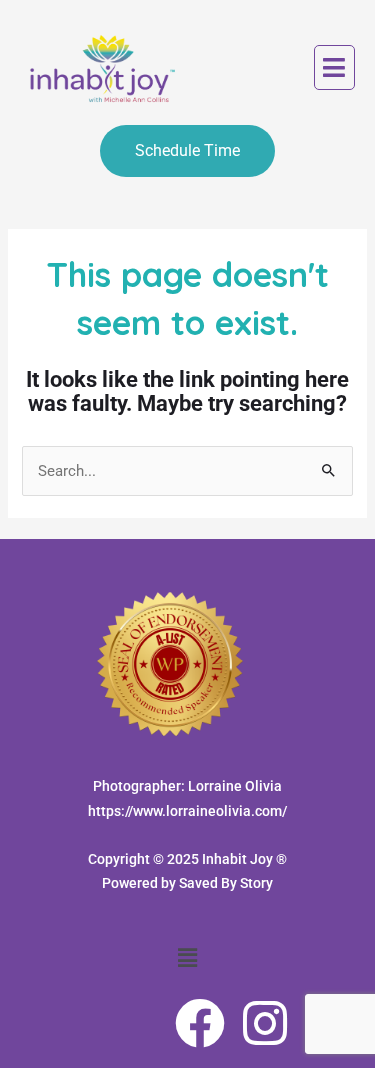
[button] (335, 68)
